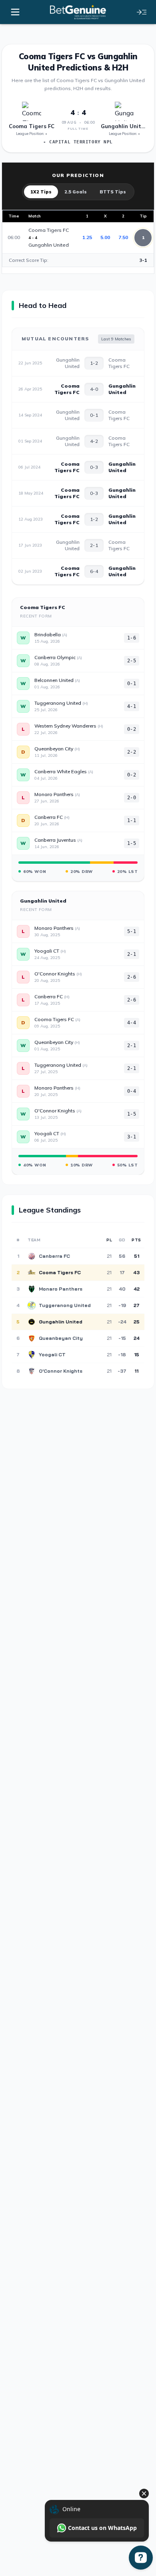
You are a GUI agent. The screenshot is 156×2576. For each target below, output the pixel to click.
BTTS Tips (113, 192)
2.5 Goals (76, 192)
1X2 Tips (41, 192)
